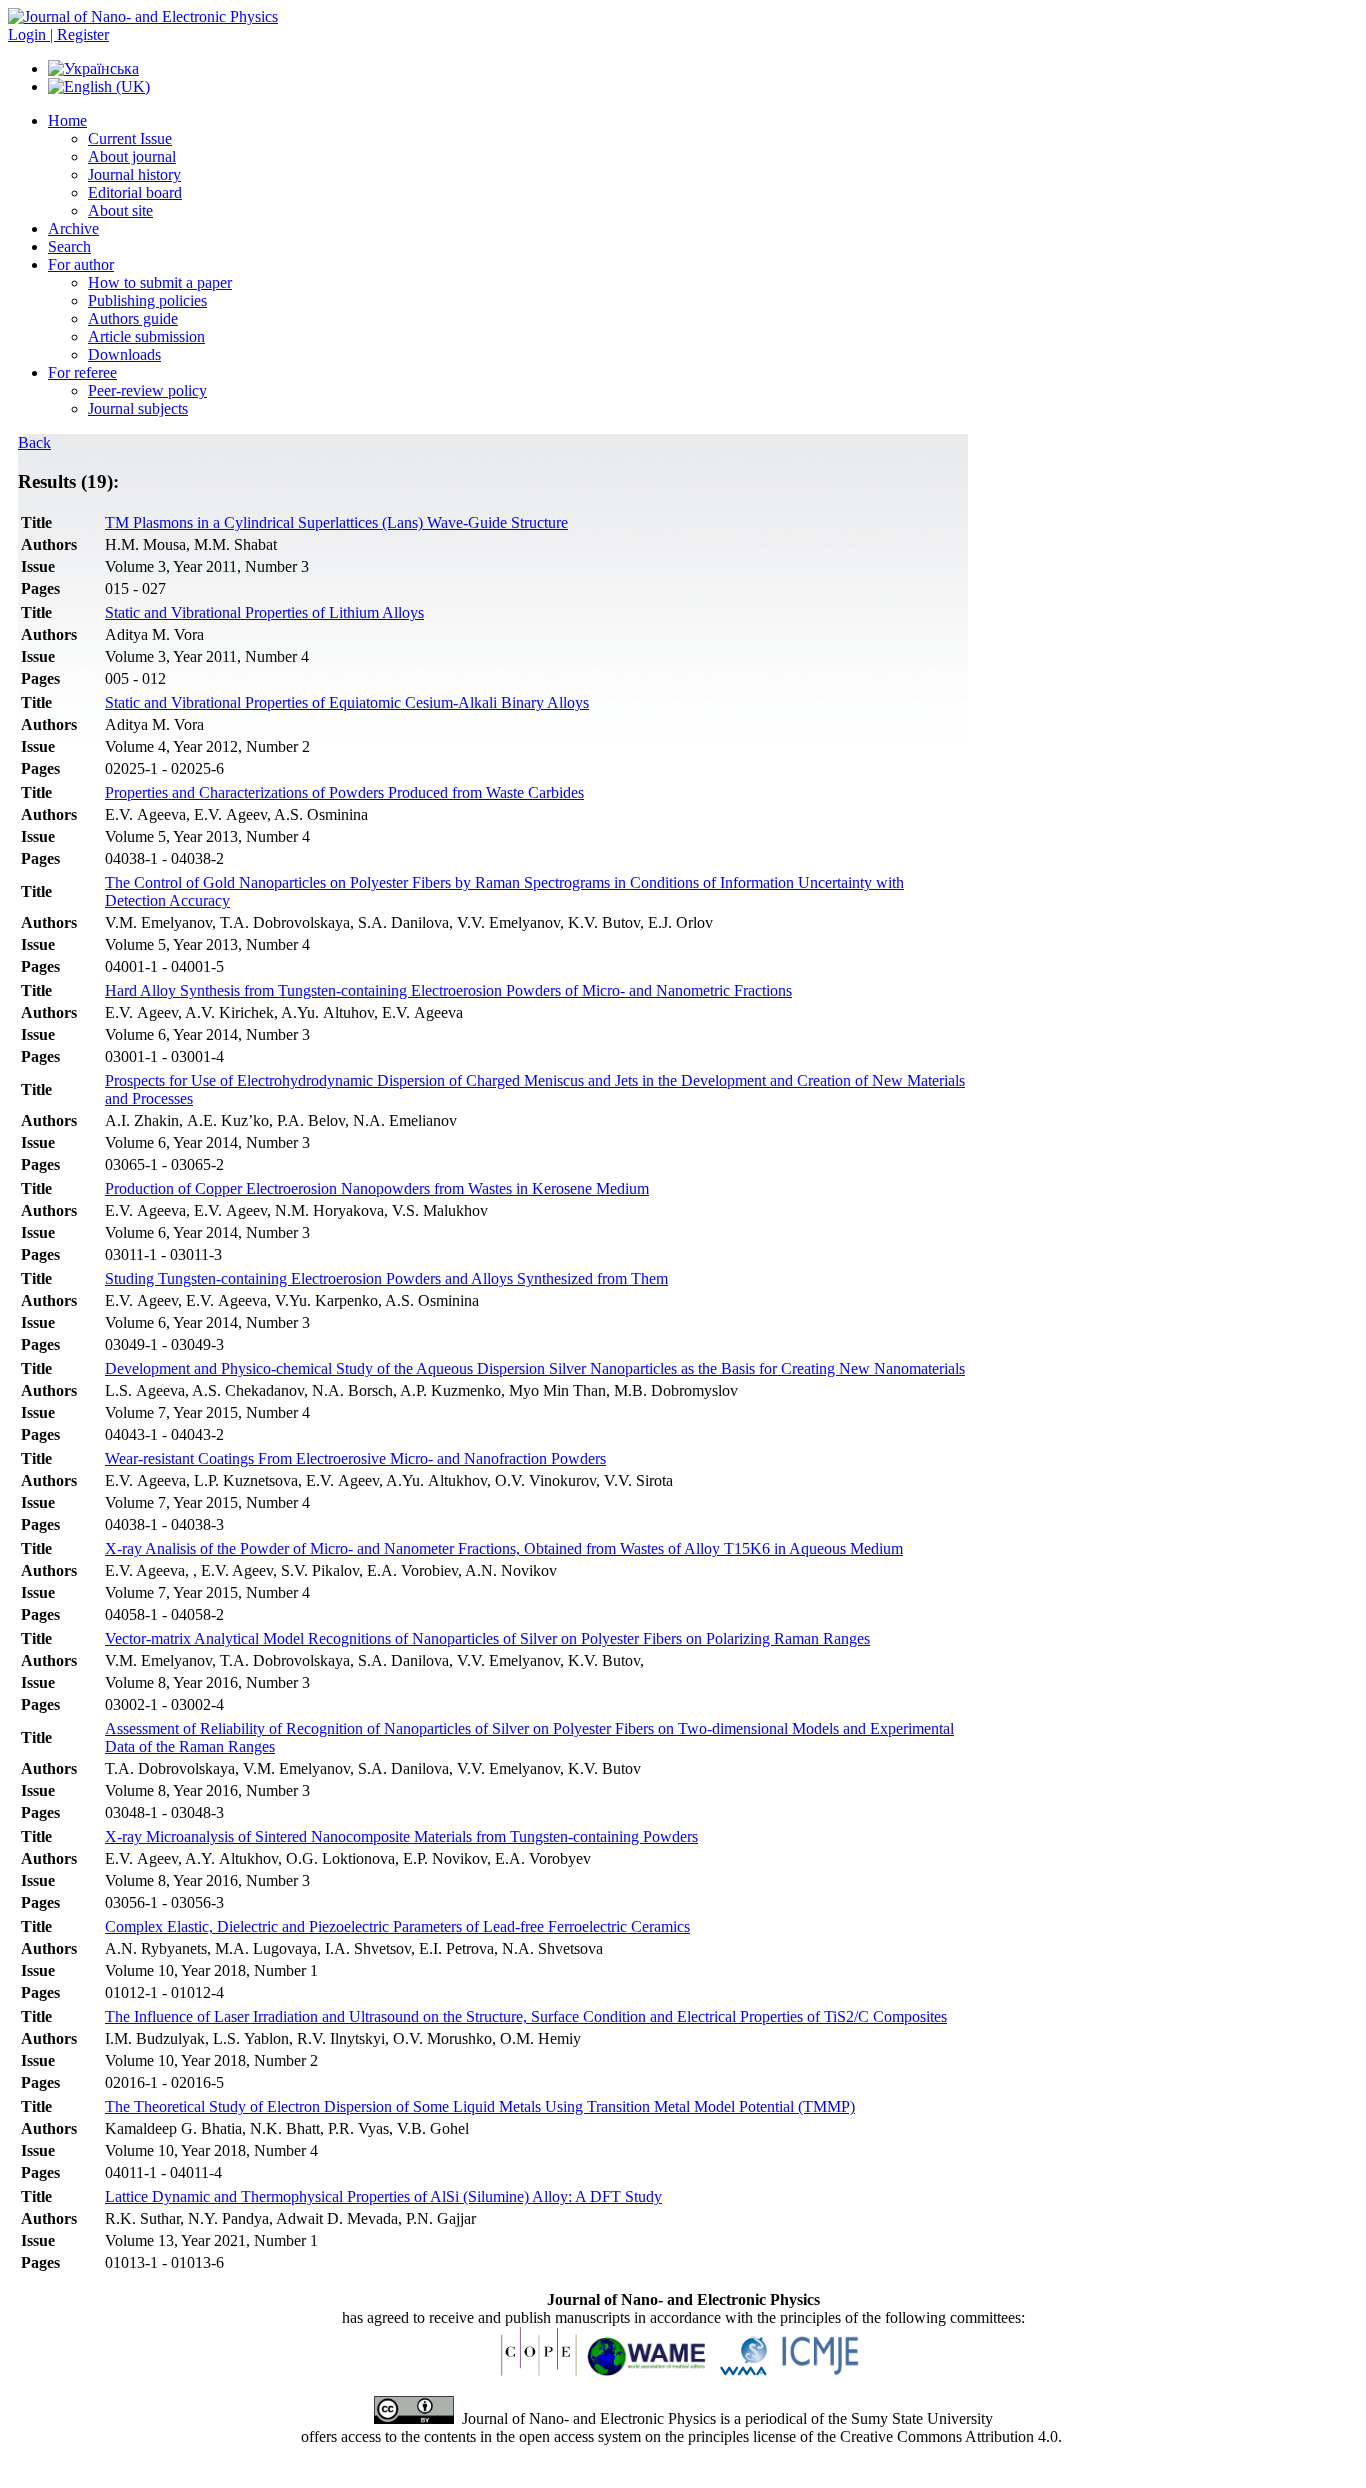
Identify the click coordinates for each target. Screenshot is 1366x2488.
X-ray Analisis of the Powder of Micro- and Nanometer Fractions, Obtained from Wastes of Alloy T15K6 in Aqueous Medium (504, 1548)
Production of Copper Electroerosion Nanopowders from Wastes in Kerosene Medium (377, 1188)
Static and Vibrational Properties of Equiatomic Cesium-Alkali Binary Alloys (347, 702)
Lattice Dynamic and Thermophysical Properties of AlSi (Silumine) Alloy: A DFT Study (383, 2196)
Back (34, 442)
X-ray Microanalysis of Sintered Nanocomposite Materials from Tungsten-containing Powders (401, 1836)
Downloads (124, 354)
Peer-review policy (147, 390)
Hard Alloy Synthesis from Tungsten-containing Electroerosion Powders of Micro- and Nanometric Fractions (448, 990)
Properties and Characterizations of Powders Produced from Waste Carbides (344, 792)
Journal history (134, 174)
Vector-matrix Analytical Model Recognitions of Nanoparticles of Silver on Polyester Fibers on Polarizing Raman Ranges (487, 1638)
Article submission (146, 336)
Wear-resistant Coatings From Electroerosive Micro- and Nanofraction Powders (355, 1458)
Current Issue (130, 138)
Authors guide (133, 318)
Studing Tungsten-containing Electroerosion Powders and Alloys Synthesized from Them (386, 1278)
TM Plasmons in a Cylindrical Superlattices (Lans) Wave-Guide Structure (336, 522)
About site (120, 210)
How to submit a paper (160, 282)
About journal (132, 156)
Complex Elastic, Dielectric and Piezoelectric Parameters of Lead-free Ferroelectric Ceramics (397, 1926)
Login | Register (58, 34)
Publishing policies (147, 300)
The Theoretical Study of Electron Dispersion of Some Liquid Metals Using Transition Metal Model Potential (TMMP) (480, 2106)
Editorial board (135, 192)
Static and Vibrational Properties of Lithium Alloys (264, 612)
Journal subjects (138, 408)
